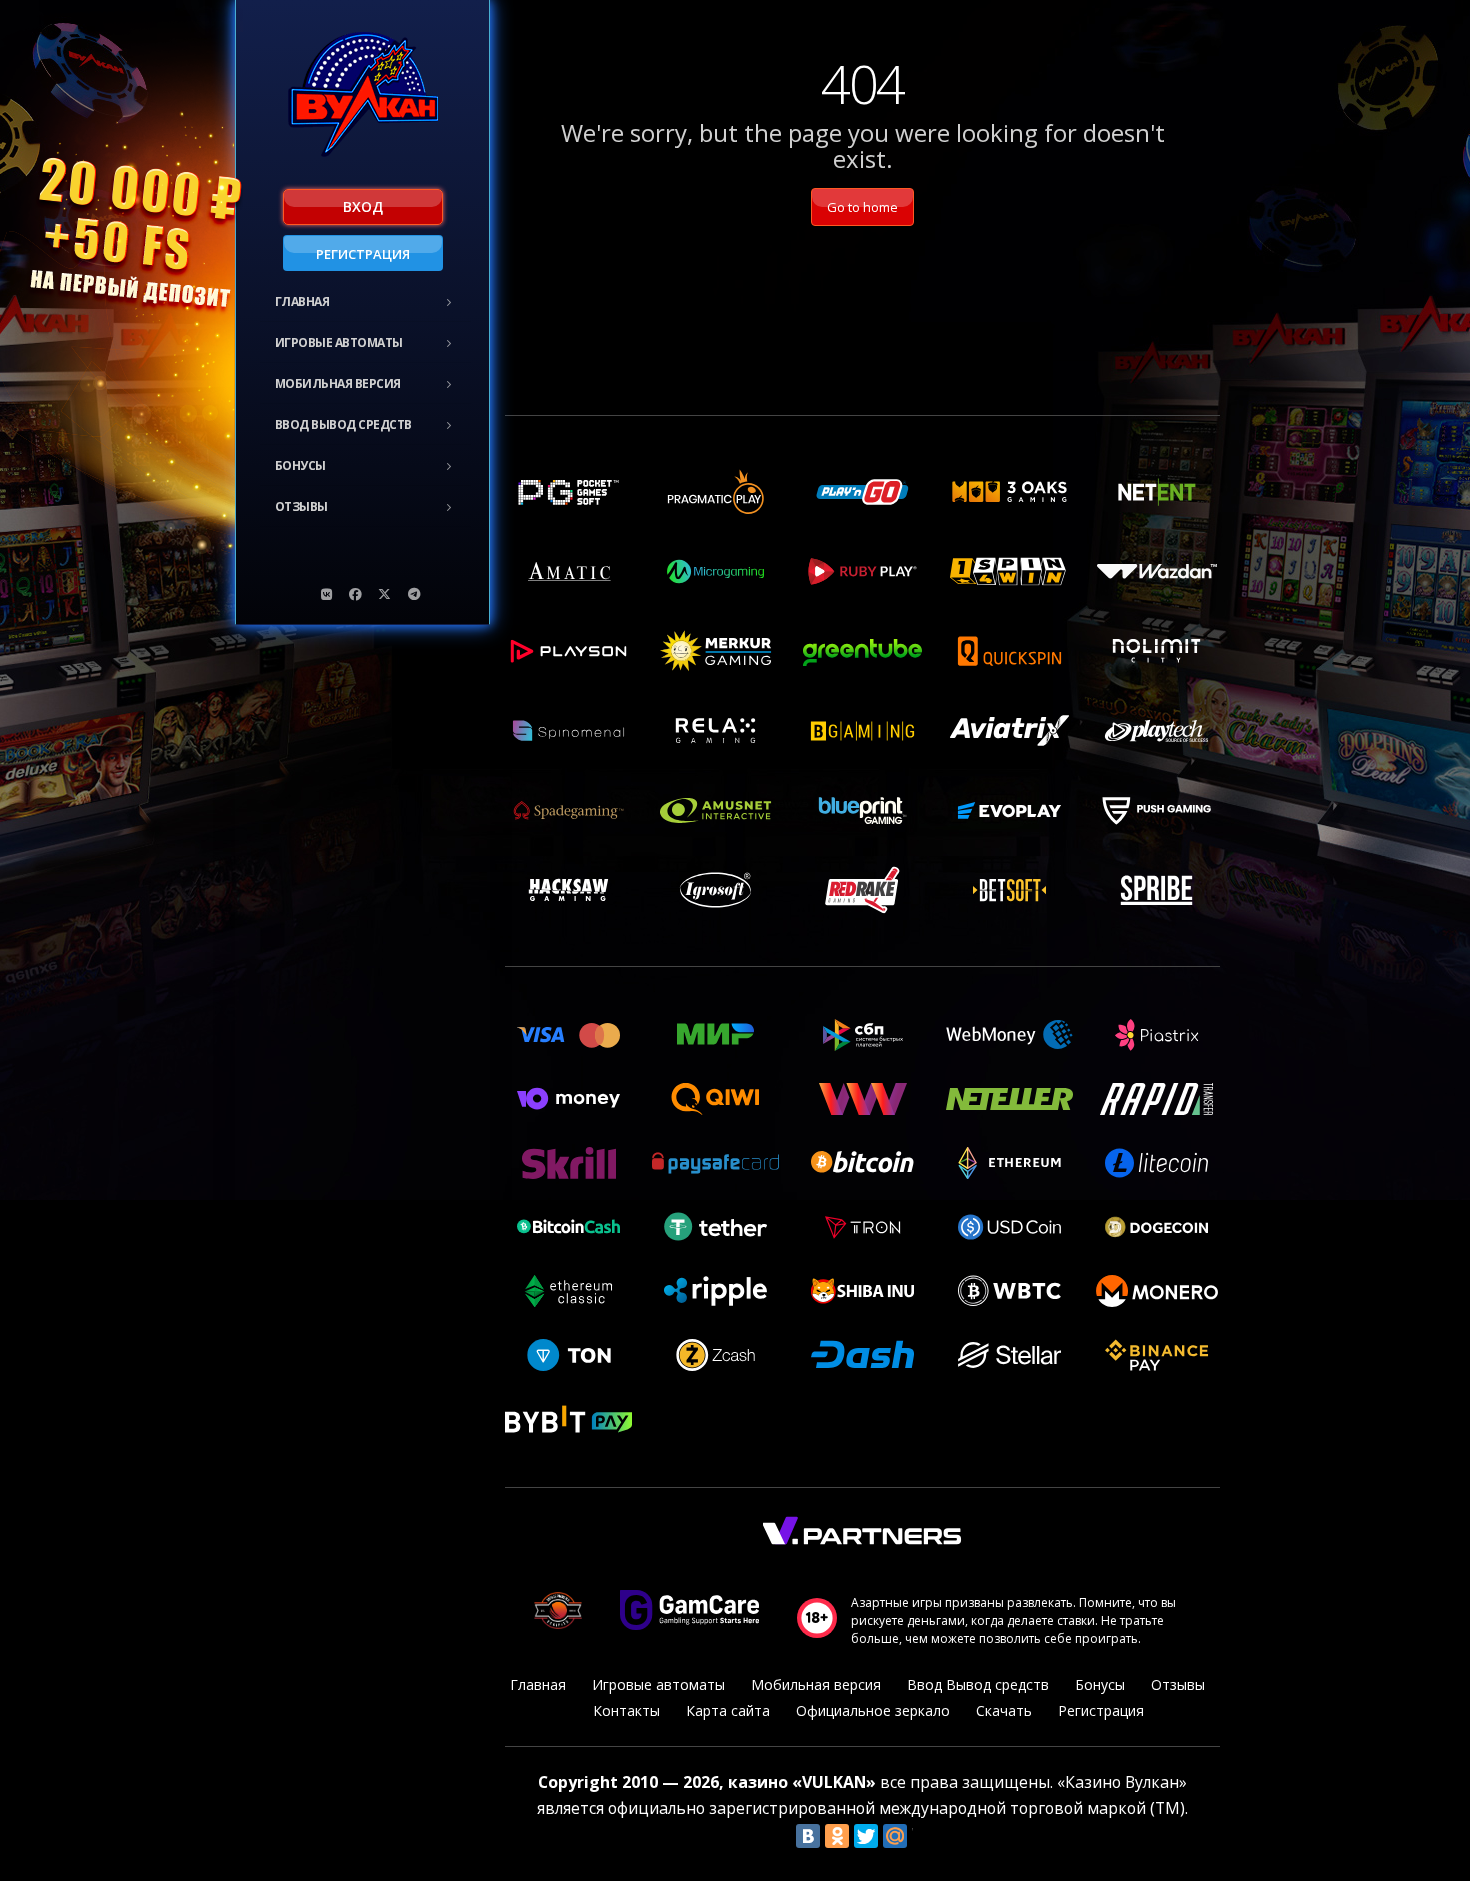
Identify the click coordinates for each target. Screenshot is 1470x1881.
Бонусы (300, 465)
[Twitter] (866, 1836)
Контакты (626, 1710)
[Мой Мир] (895, 1836)
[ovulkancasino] (356, 594)
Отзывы (301, 506)
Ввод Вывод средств (343, 424)
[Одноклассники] (837, 1836)
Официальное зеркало (873, 1710)
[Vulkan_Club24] (414, 594)
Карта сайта (728, 1710)
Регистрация (363, 254)
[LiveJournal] (924, 1836)
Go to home (862, 207)
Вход (363, 206)
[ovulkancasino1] (327, 594)
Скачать (1004, 1710)
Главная (302, 301)
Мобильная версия (338, 383)
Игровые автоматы (339, 342)
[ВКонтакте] (808, 1836)
